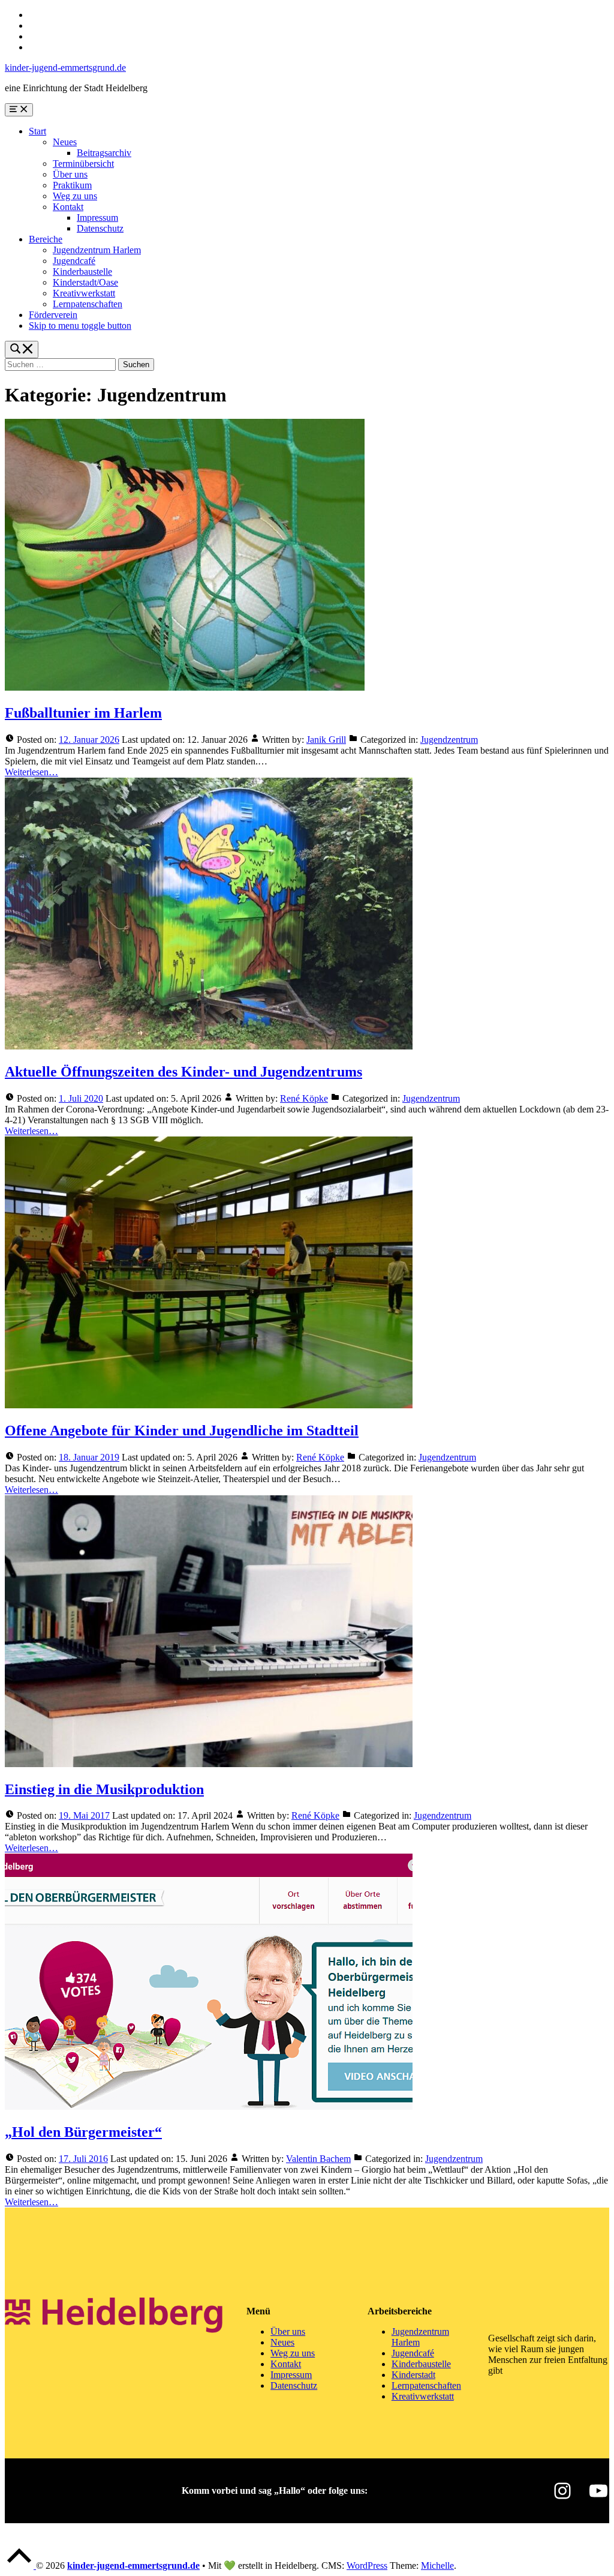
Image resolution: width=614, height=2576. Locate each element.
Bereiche (46, 239)
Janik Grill (326, 740)
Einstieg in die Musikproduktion (104, 1789)
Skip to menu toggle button (80, 326)
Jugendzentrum (449, 740)
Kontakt (68, 207)
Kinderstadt (413, 2375)
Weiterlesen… (31, 772)
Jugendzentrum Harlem (97, 250)
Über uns (70, 174)
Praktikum (72, 185)
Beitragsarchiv (104, 153)
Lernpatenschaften (88, 304)
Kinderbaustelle (82, 272)
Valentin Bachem (318, 2159)
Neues (65, 142)
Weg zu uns (75, 196)
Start (37, 131)
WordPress (367, 2565)
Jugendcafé (74, 261)
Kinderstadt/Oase (85, 282)
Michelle (437, 2565)
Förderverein (53, 315)
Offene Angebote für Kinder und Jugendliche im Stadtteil (182, 1431)
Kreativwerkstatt (84, 293)
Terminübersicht (83, 164)
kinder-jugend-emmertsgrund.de (65, 68)
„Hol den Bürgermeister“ (83, 2132)
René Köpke (304, 1098)
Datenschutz (100, 228)
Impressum (97, 218)
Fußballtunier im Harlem (83, 713)
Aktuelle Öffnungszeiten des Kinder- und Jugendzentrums (183, 1072)
